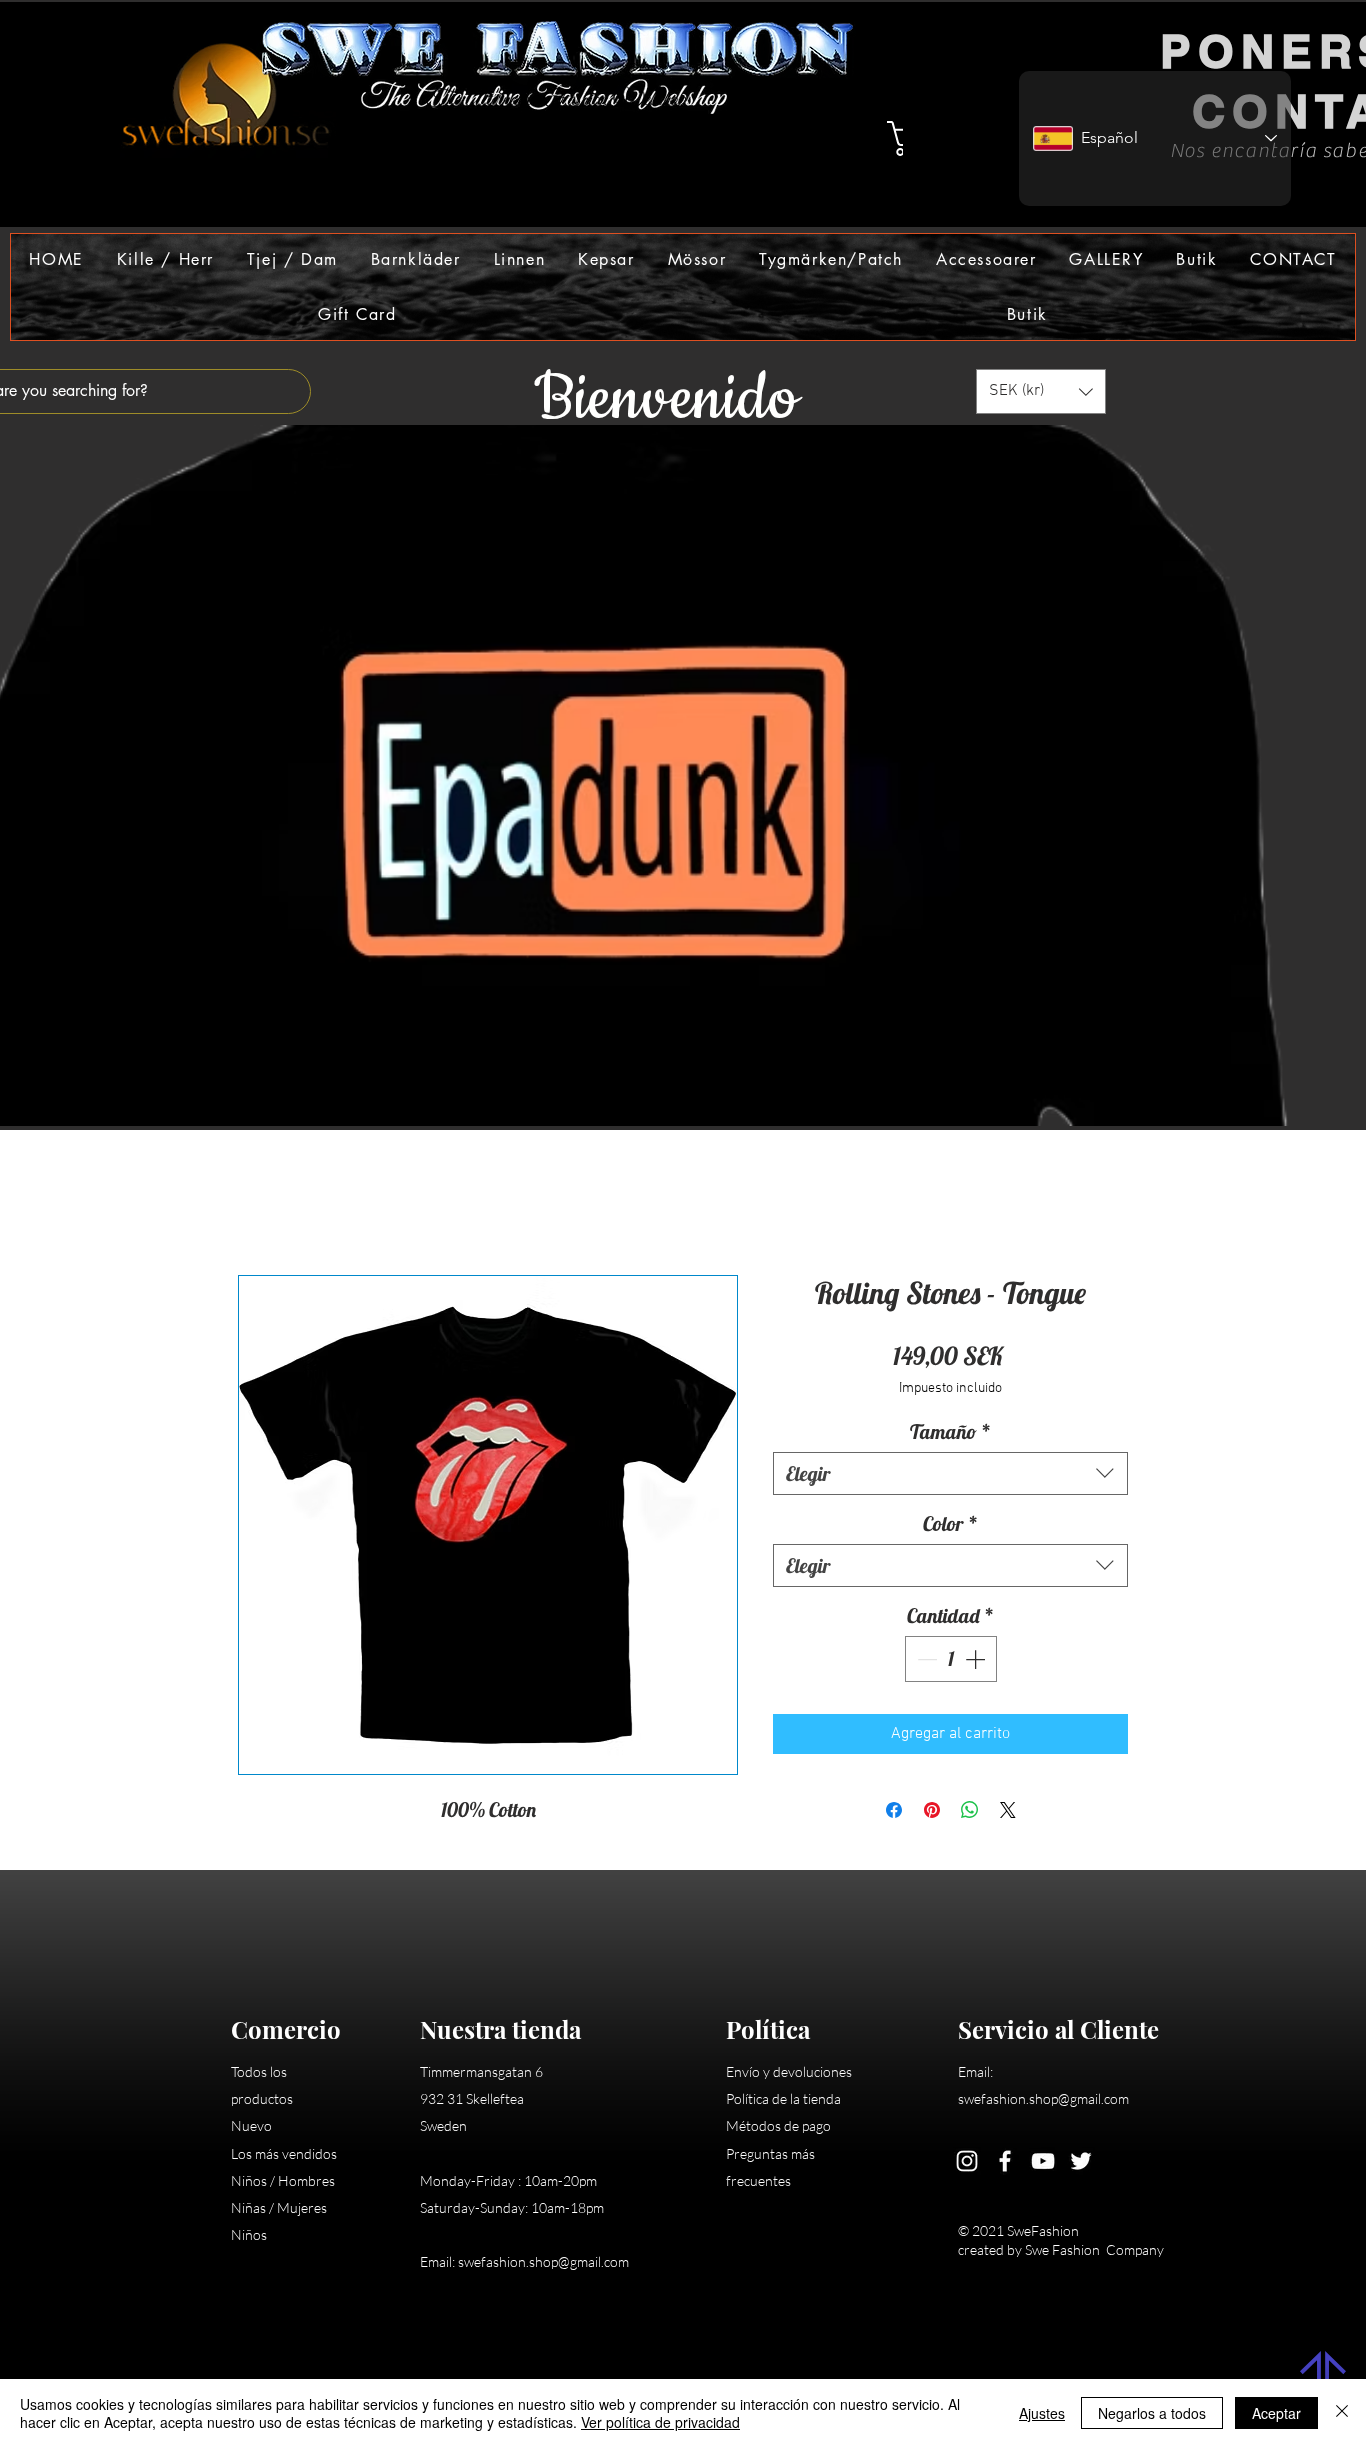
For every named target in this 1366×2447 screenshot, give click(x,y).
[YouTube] (1043, 2164)
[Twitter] (1081, 2164)
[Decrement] (925, 1662)
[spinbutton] (951, 1662)
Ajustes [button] (1042, 2413)
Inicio (256, 1206)
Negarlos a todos (1152, 2413)
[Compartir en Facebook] (894, 1813)
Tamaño (950, 1434)
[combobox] (950, 1476)
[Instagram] (967, 2164)
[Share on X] (1008, 1813)
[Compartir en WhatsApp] (970, 1813)
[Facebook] (1005, 2164)
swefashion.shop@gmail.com (543, 2264)
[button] (165, 259)
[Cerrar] (1342, 2413)
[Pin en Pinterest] (932, 1813)
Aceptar (1276, 2413)
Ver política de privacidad (660, 2422)
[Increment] (977, 1662)
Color (950, 1526)
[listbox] (1041, 391)
